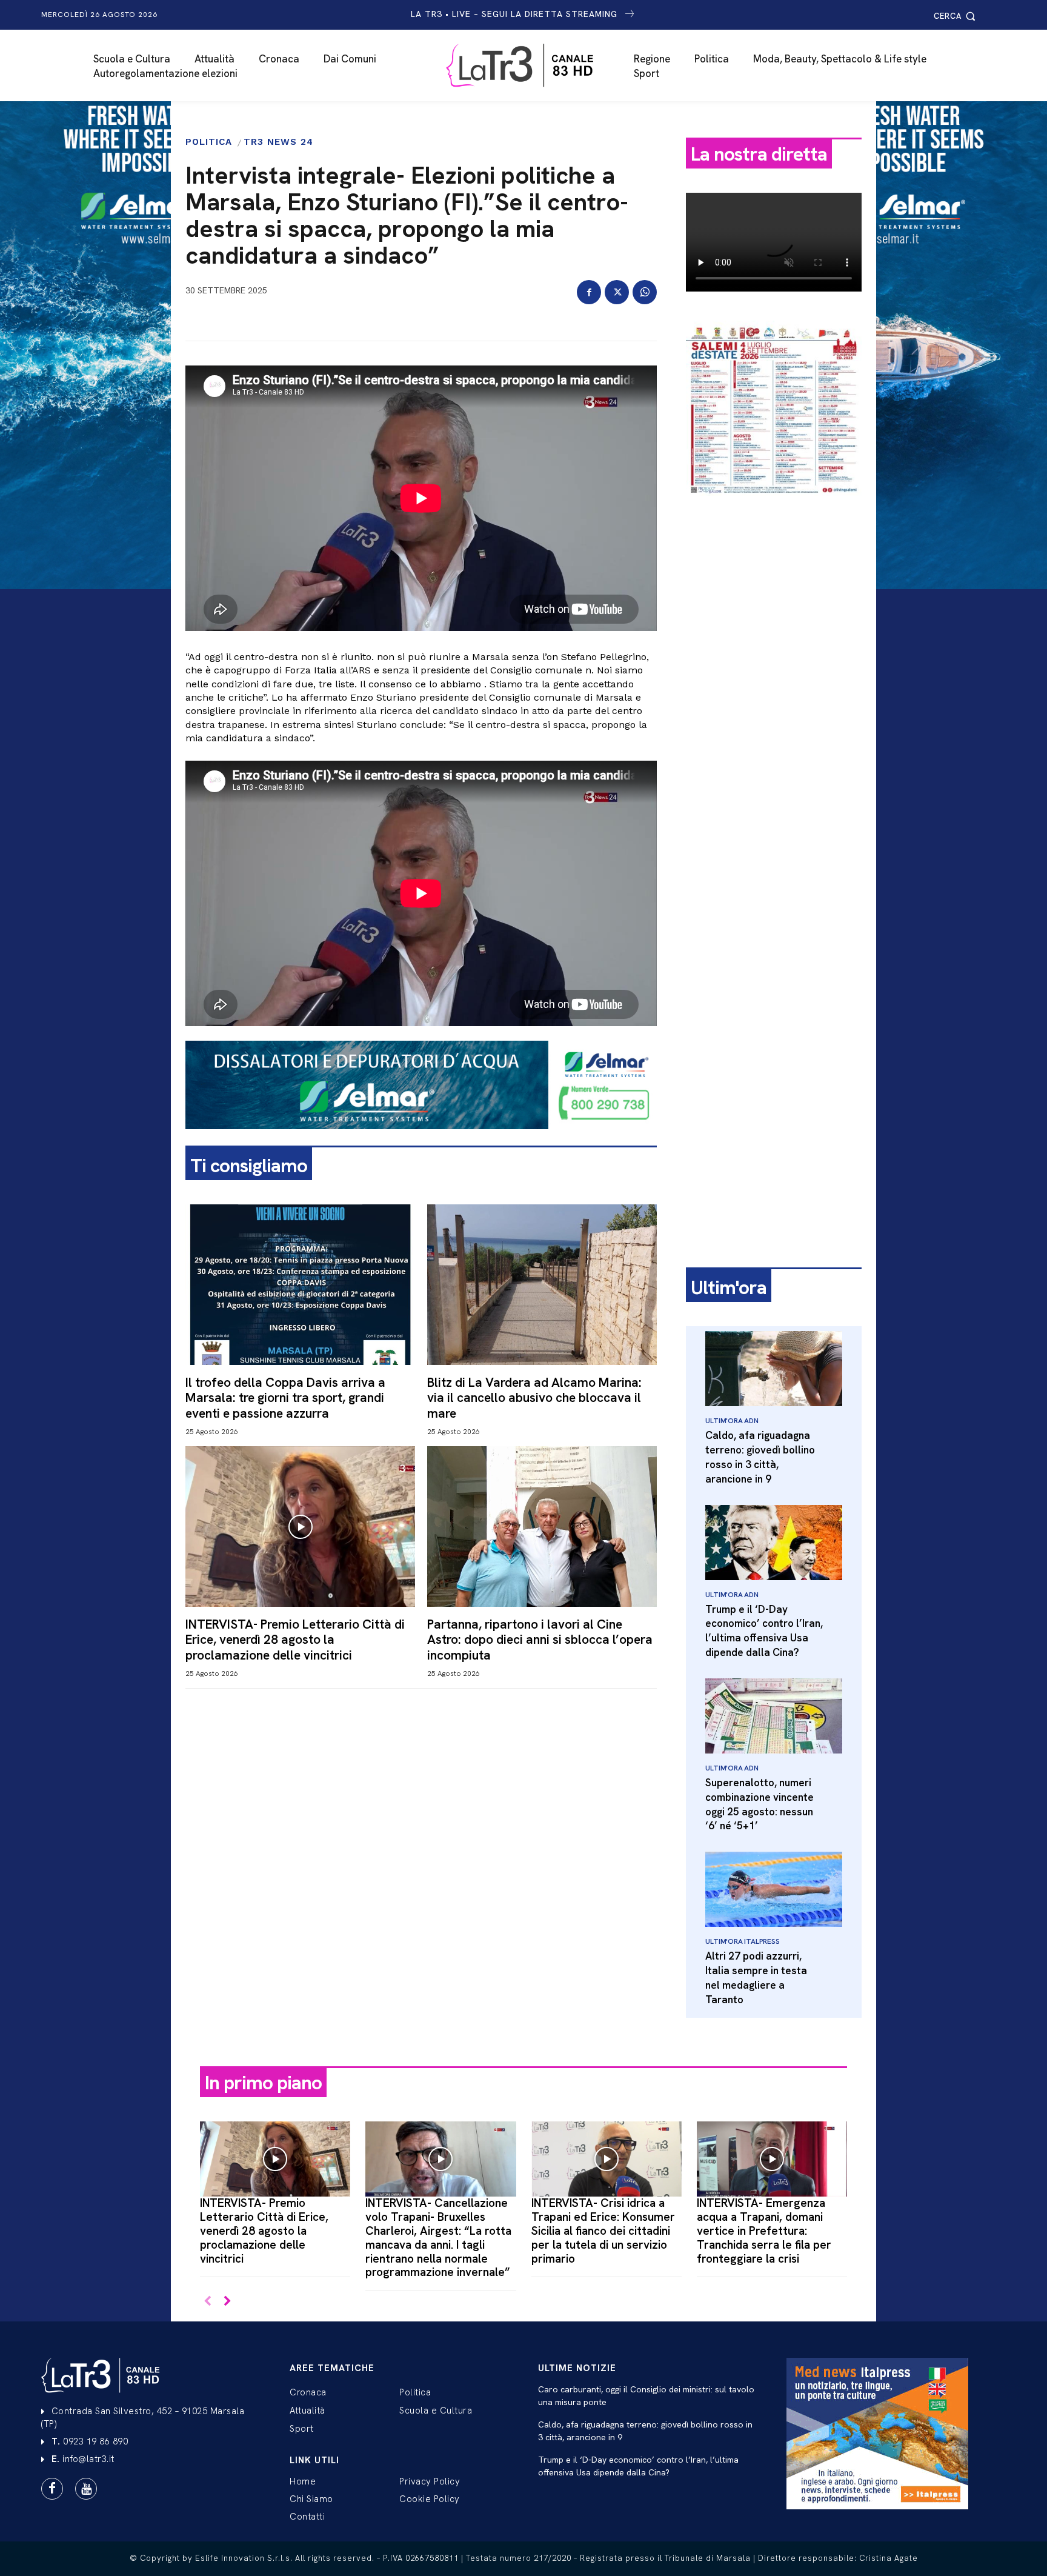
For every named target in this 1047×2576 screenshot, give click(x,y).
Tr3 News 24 (278, 142)
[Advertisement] (774, 695)
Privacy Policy (430, 2481)
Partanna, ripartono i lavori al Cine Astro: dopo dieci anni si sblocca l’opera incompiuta (540, 1639)
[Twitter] (617, 292)
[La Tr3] (530, 65)
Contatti (307, 2517)
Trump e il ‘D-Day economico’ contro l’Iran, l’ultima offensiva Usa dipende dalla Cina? (764, 1631)
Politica (209, 142)
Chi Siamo (311, 2499)
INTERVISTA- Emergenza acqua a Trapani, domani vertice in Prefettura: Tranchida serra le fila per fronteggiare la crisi (764, 2231)
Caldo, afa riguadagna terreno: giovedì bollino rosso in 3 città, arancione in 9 (760, 1457)
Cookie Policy (430, 2499)
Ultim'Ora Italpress (742, 1941)
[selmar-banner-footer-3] (421, 1139)
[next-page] (227, 2302)
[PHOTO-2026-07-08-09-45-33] (774, 506)
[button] (956, 16)
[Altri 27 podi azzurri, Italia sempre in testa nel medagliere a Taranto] (774, 1889)
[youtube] (86, 2489)
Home (303, 2481)
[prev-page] (208, 2302)
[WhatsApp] (645, 292)
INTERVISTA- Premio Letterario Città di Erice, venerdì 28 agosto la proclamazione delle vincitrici (295, 1639)
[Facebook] (589, 292)
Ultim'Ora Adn (732, 1421)
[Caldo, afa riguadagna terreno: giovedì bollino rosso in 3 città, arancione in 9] (774, 1369)
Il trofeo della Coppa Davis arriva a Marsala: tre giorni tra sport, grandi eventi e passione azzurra (285, 1397)
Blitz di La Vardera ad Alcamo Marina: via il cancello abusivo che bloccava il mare (534, 1397)
